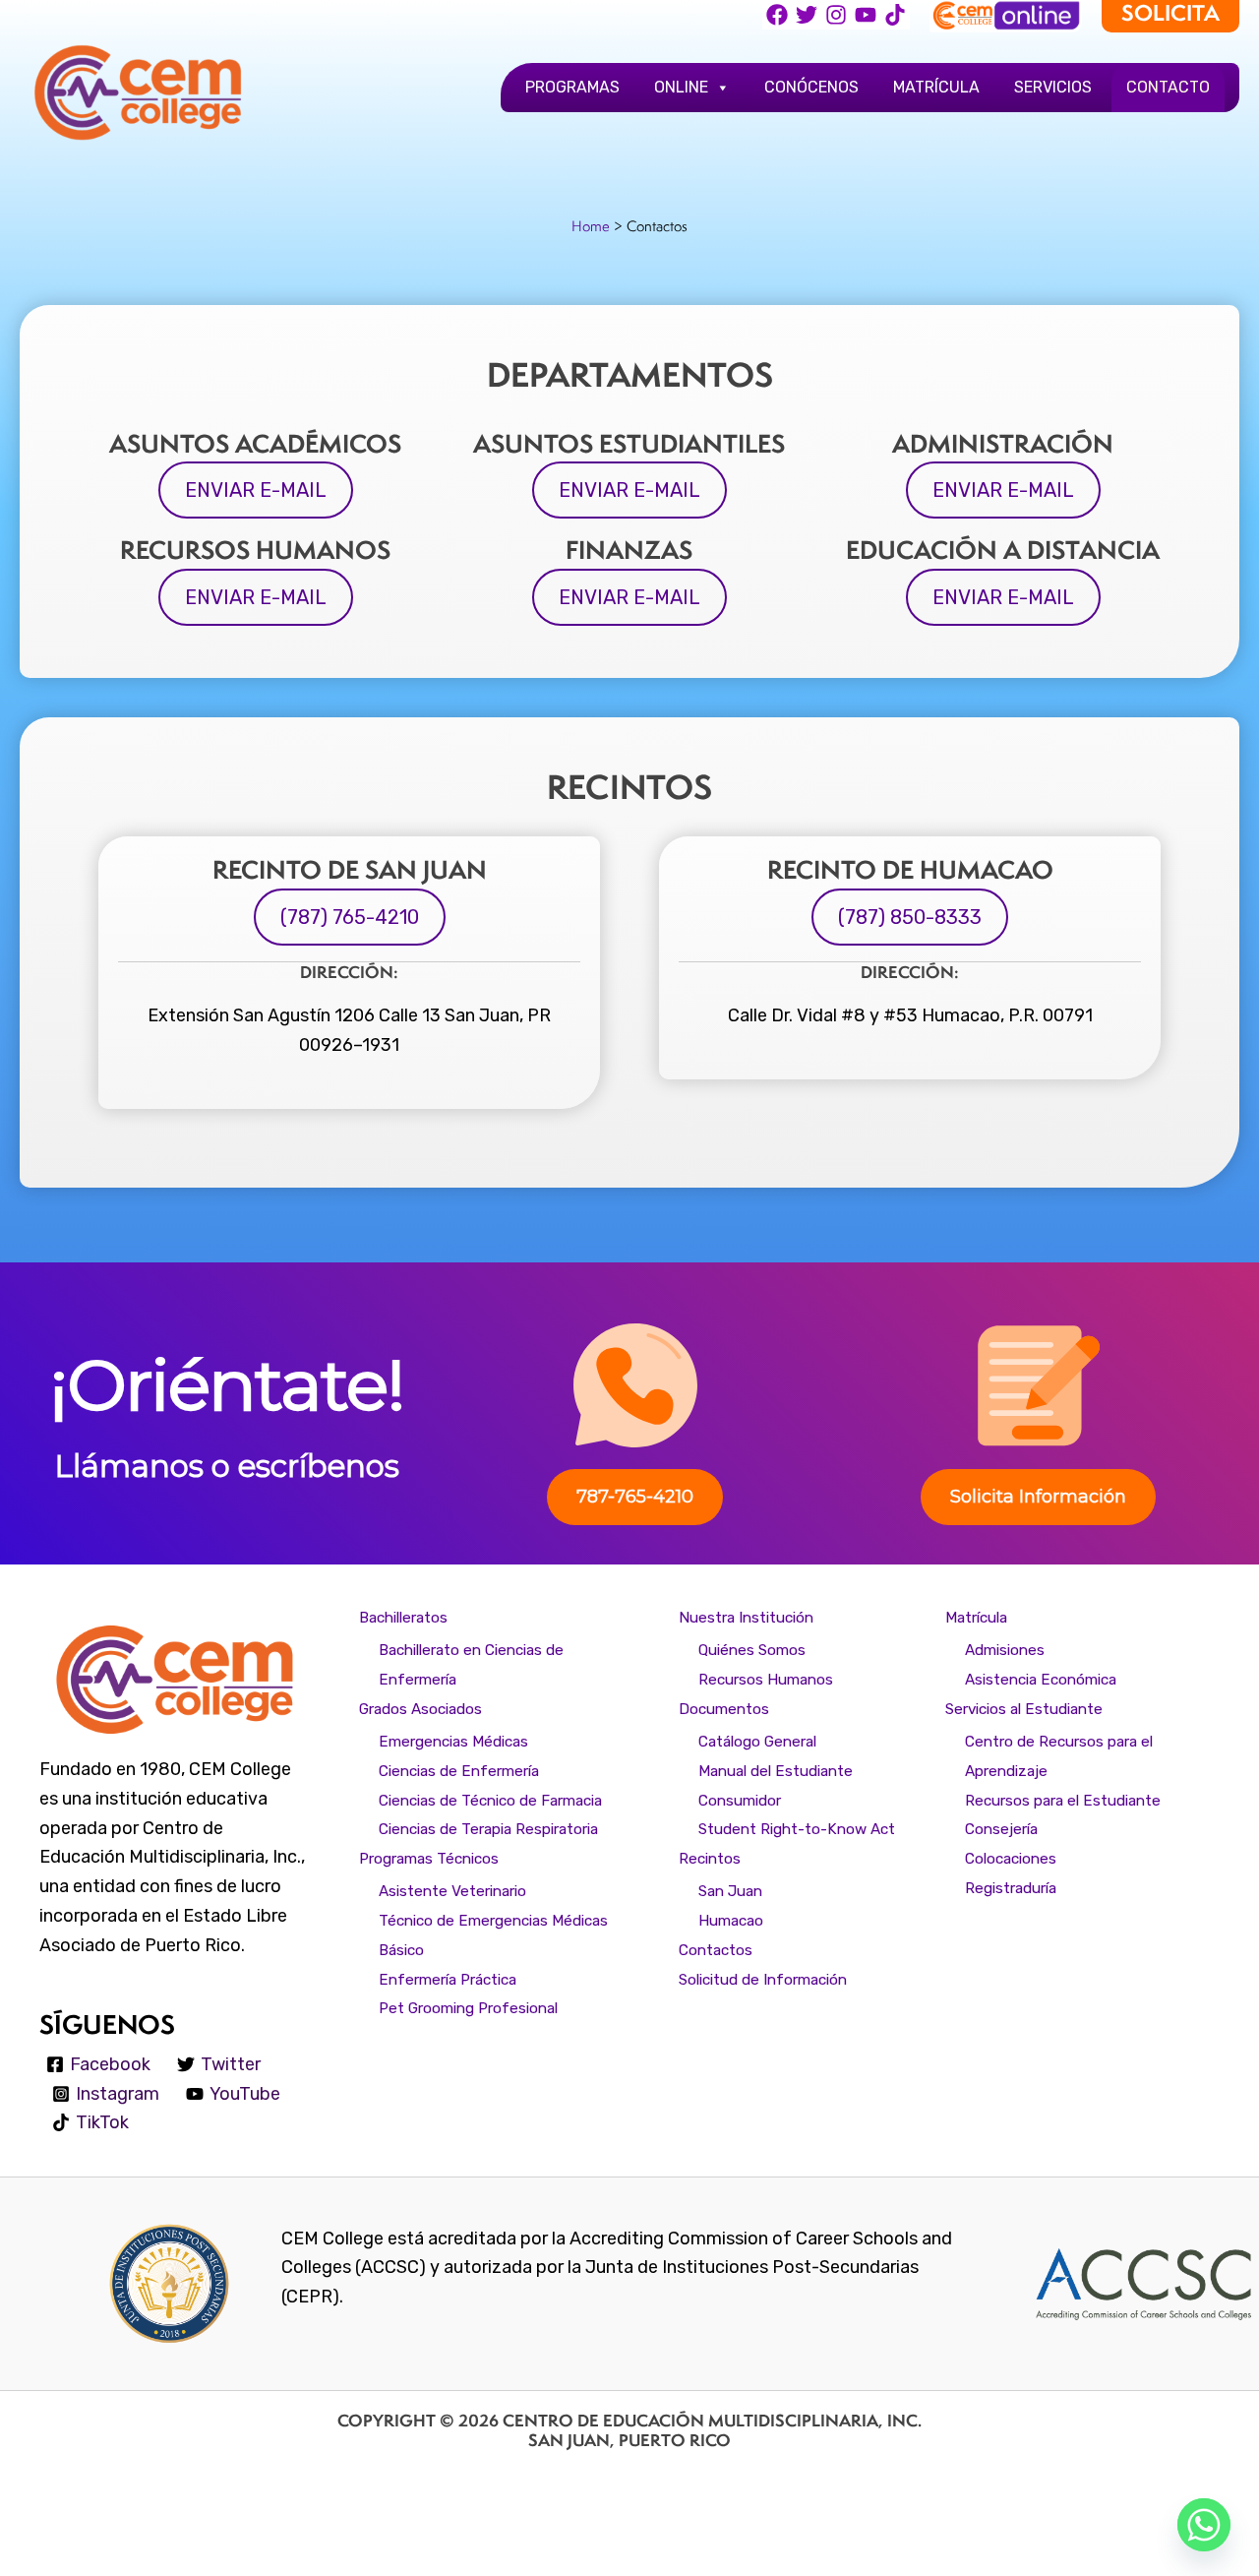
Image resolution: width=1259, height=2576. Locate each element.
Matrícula (976, 1618)
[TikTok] (895, 15)
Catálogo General (757, 1742)
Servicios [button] (1053, 87)
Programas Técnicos (429, 1859)
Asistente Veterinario (452, 1891)
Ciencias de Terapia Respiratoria (488, 1829)
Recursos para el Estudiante (1063, 1801)
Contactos (716, 1950)
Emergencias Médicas (453, 1742)
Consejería (1001, 1829)
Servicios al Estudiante (1024, 1709)
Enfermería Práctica (448, 1980)
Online (681, 87)
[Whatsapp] (1204, 2525)
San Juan (730, 1891)
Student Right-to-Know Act (797, 1829)
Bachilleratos (403, 1618)
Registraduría (1011, 1888)
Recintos (710, 1859)
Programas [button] (572, 87)
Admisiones (1005, 1650)
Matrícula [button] (936, 87)
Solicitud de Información (763, 1980)
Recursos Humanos (766, 1680)
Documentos (724, 1709)
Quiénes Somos (752, 1650)
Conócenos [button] (811, 87)
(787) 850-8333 (910, 917)
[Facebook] (777, 15)
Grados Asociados (420, 1709)
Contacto (1168, 87)
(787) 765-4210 (350, 917)
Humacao (731, 1921)
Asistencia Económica (1041, 1680)
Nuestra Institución (746, 1618)
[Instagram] (836, 15)
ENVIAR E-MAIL (256, 490)
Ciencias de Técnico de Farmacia (490, 1801)
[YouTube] (866, 15)
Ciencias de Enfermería (459, 1771)
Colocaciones (1011, 1859)
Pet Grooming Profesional (468, 2008)
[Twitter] (807, 15)
